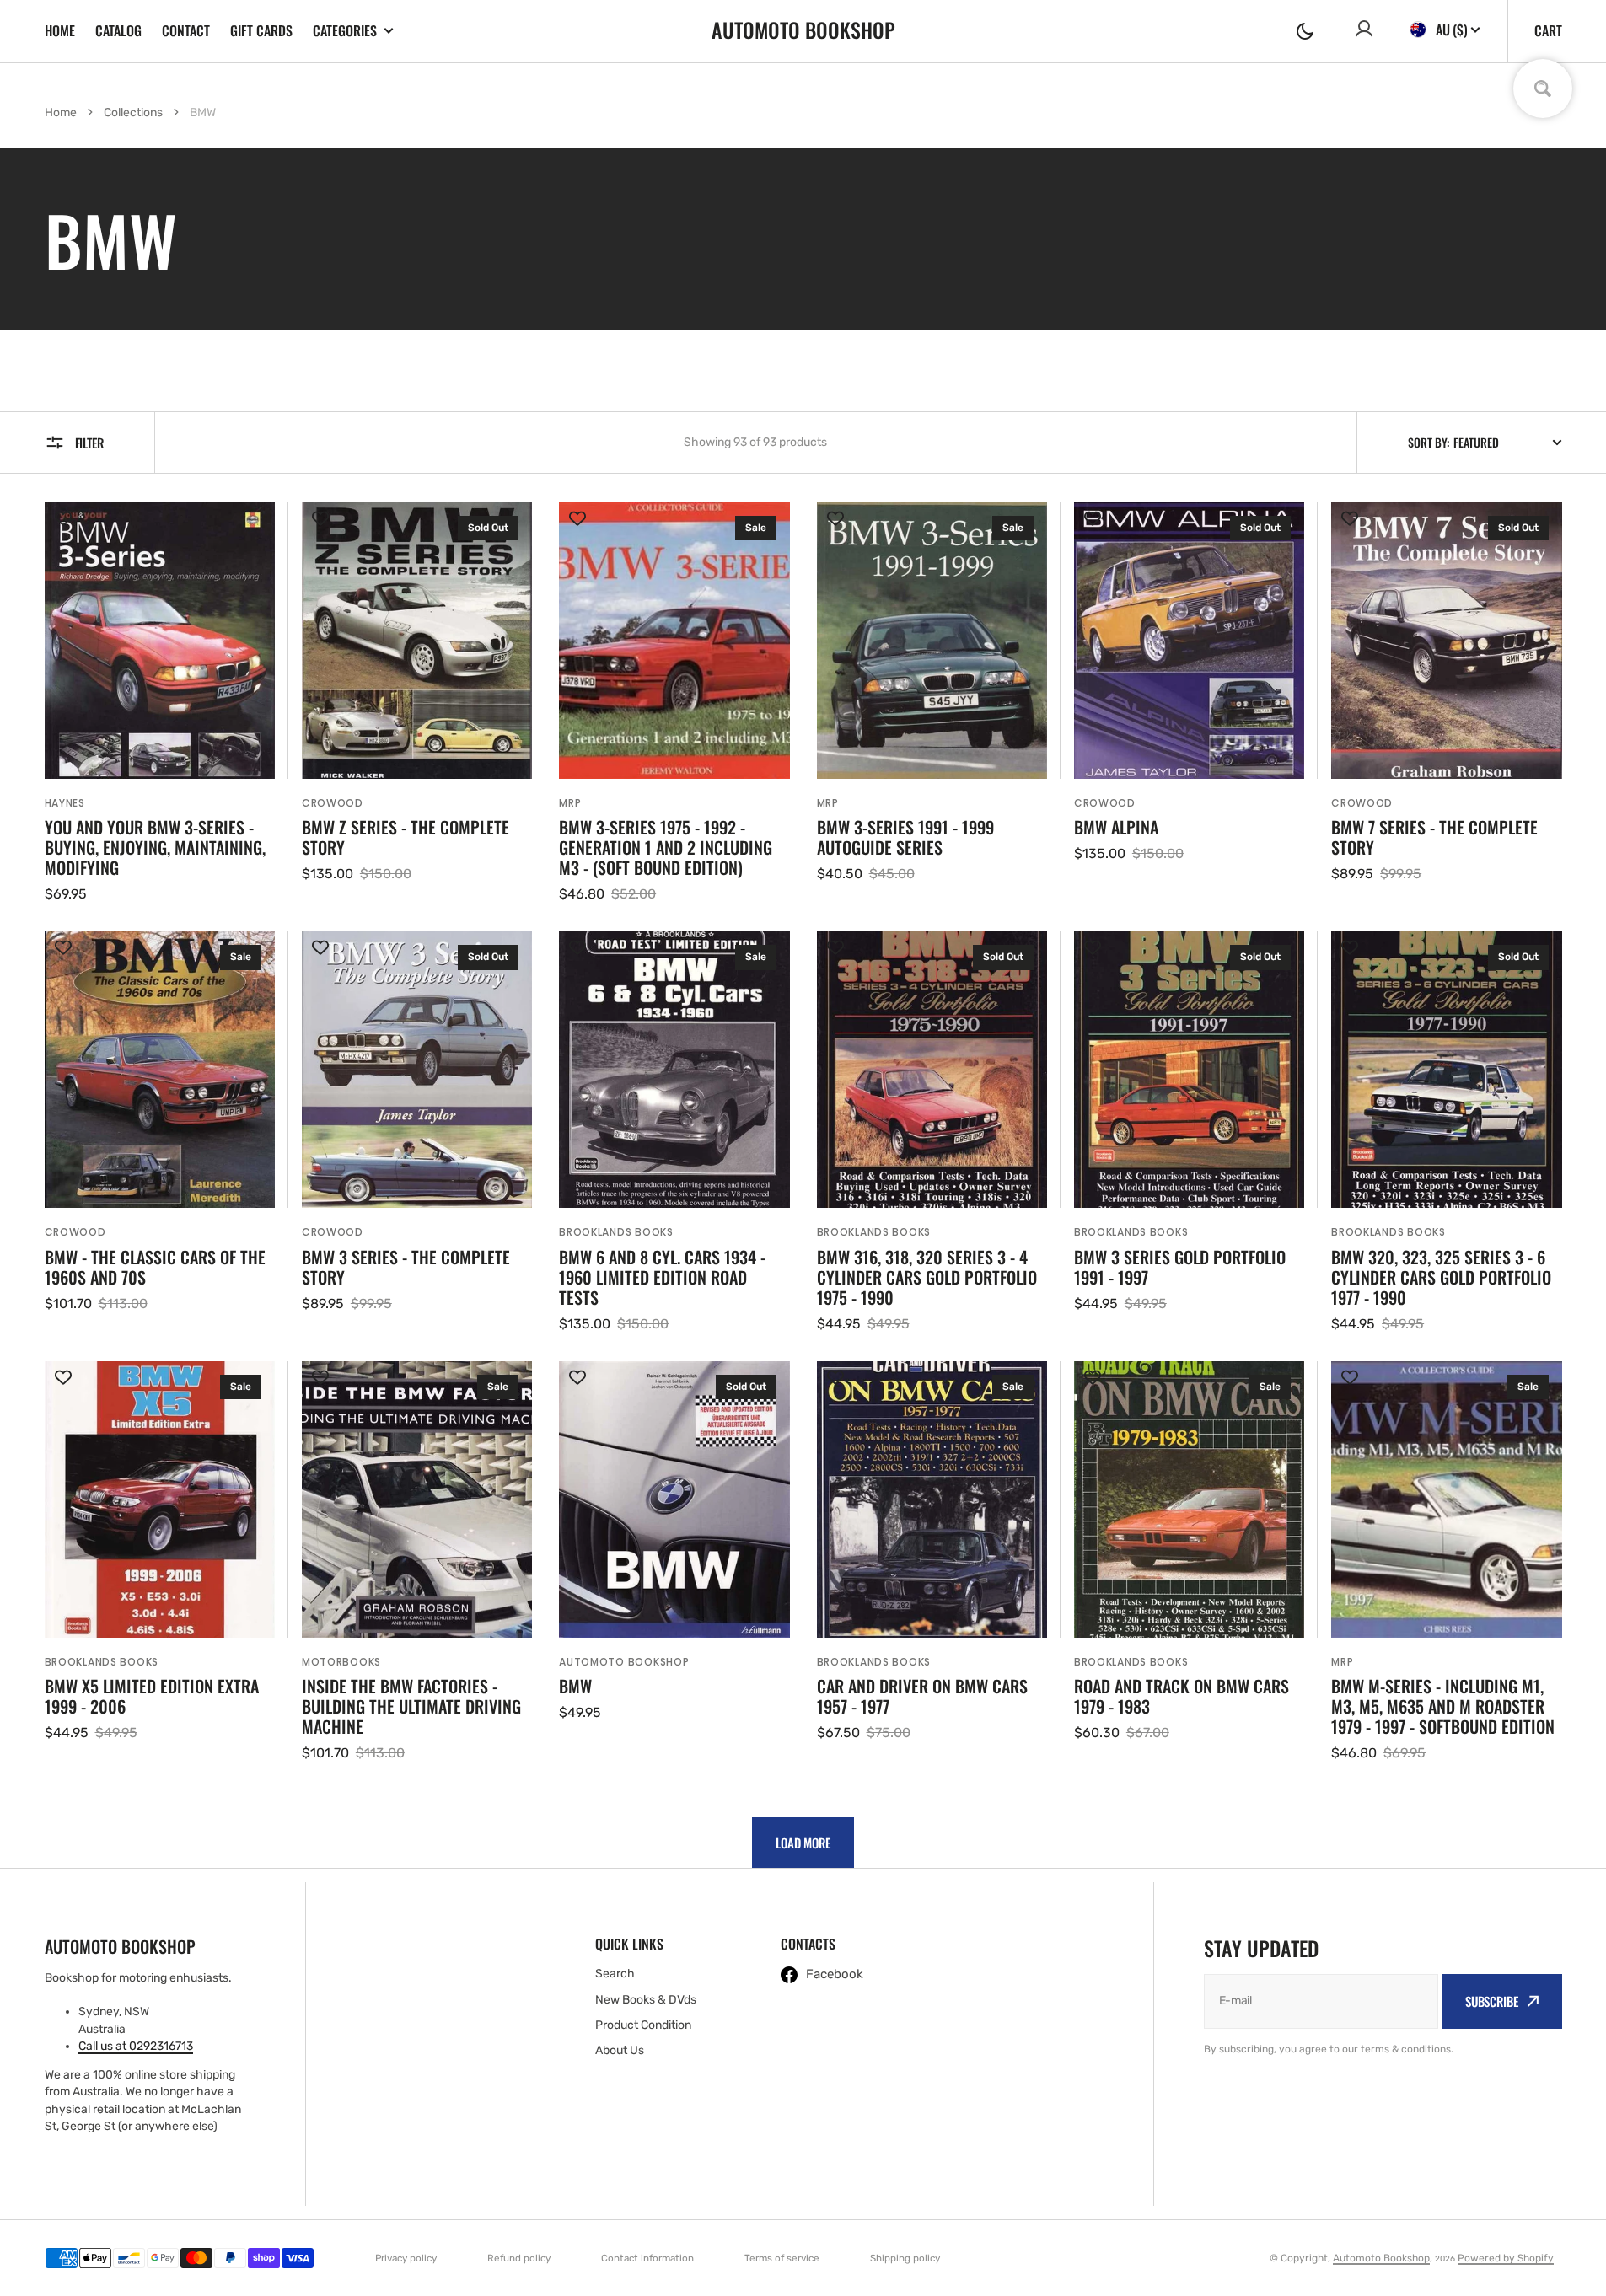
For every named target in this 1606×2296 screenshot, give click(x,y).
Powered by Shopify (1506, 2258)
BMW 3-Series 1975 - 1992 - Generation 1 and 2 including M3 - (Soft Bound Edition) (666, 847)
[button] (1305, 31)
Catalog (118, 30)
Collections (133, 113)
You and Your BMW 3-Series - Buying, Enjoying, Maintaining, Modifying (155, 847)
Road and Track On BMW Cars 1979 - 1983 (1182, 1696)
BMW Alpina (1116, 827)
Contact (186, 30)
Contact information (647, 2258)
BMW (575, 1686)
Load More (803, 1843)
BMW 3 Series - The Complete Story (406, 1267)
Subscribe (1492, 2001)
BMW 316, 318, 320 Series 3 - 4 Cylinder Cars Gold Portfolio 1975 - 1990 (927, 1277)
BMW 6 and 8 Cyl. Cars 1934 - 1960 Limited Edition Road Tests (662, 1277)
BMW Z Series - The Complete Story (406, 837)
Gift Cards (261, 30)
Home (60, 30)
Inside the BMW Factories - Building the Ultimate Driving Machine (411, 1706)
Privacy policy (406, 2258)
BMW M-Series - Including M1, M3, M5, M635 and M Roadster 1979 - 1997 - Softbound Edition (1443, 1706)
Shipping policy (905, 2258)
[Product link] (160, 703)
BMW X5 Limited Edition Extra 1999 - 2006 (152, 1696)
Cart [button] (1548, 30)
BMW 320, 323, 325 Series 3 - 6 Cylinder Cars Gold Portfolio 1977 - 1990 (1441, 1277)
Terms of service (782, 2258)
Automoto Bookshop (1381, 2258)
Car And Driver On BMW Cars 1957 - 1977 (922, 1696)
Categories (345, 31)
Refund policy (519, 2258)
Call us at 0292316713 (136, 2046)
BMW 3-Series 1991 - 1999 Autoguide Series (905, 837)
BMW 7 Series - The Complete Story (1434, 837)
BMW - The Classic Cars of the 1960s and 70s (155, 1267)
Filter (89, 443)
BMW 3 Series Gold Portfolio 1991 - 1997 (1180, 1267)
